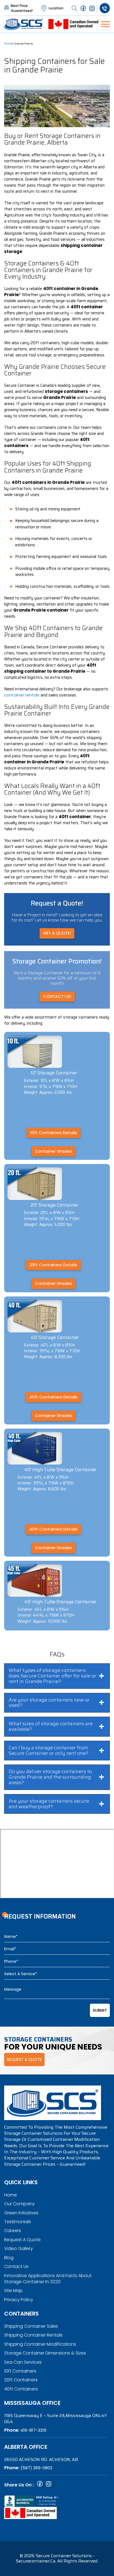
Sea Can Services (23, 2362)
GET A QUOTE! (57, 933)
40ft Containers (21, 2389)
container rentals (22, 695)
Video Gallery (19, 2249)
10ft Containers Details (54, 1133)
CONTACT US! (57, 996)
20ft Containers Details (53, 1265)
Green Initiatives (21, 2213)
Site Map (13, 2291)
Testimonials (18, 2222)
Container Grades (53, 1151)
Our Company (20, 2204)
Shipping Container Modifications (40, 2344)
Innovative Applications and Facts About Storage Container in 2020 (48, 2279)
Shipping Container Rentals (33, 2335)
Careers (13, 2231)
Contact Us (16, 2266)
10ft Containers (20, 2371)
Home (8, 44)
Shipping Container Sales (31, 2326)
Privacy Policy (19, 2300)
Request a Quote (22, 2240)
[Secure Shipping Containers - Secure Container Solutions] (24, 24)
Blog (9, 2258)
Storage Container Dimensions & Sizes (45, 2353)
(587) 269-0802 (36, 2468)
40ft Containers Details (53, 1397)
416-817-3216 (33, 2430)
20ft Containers (21, 2380)
